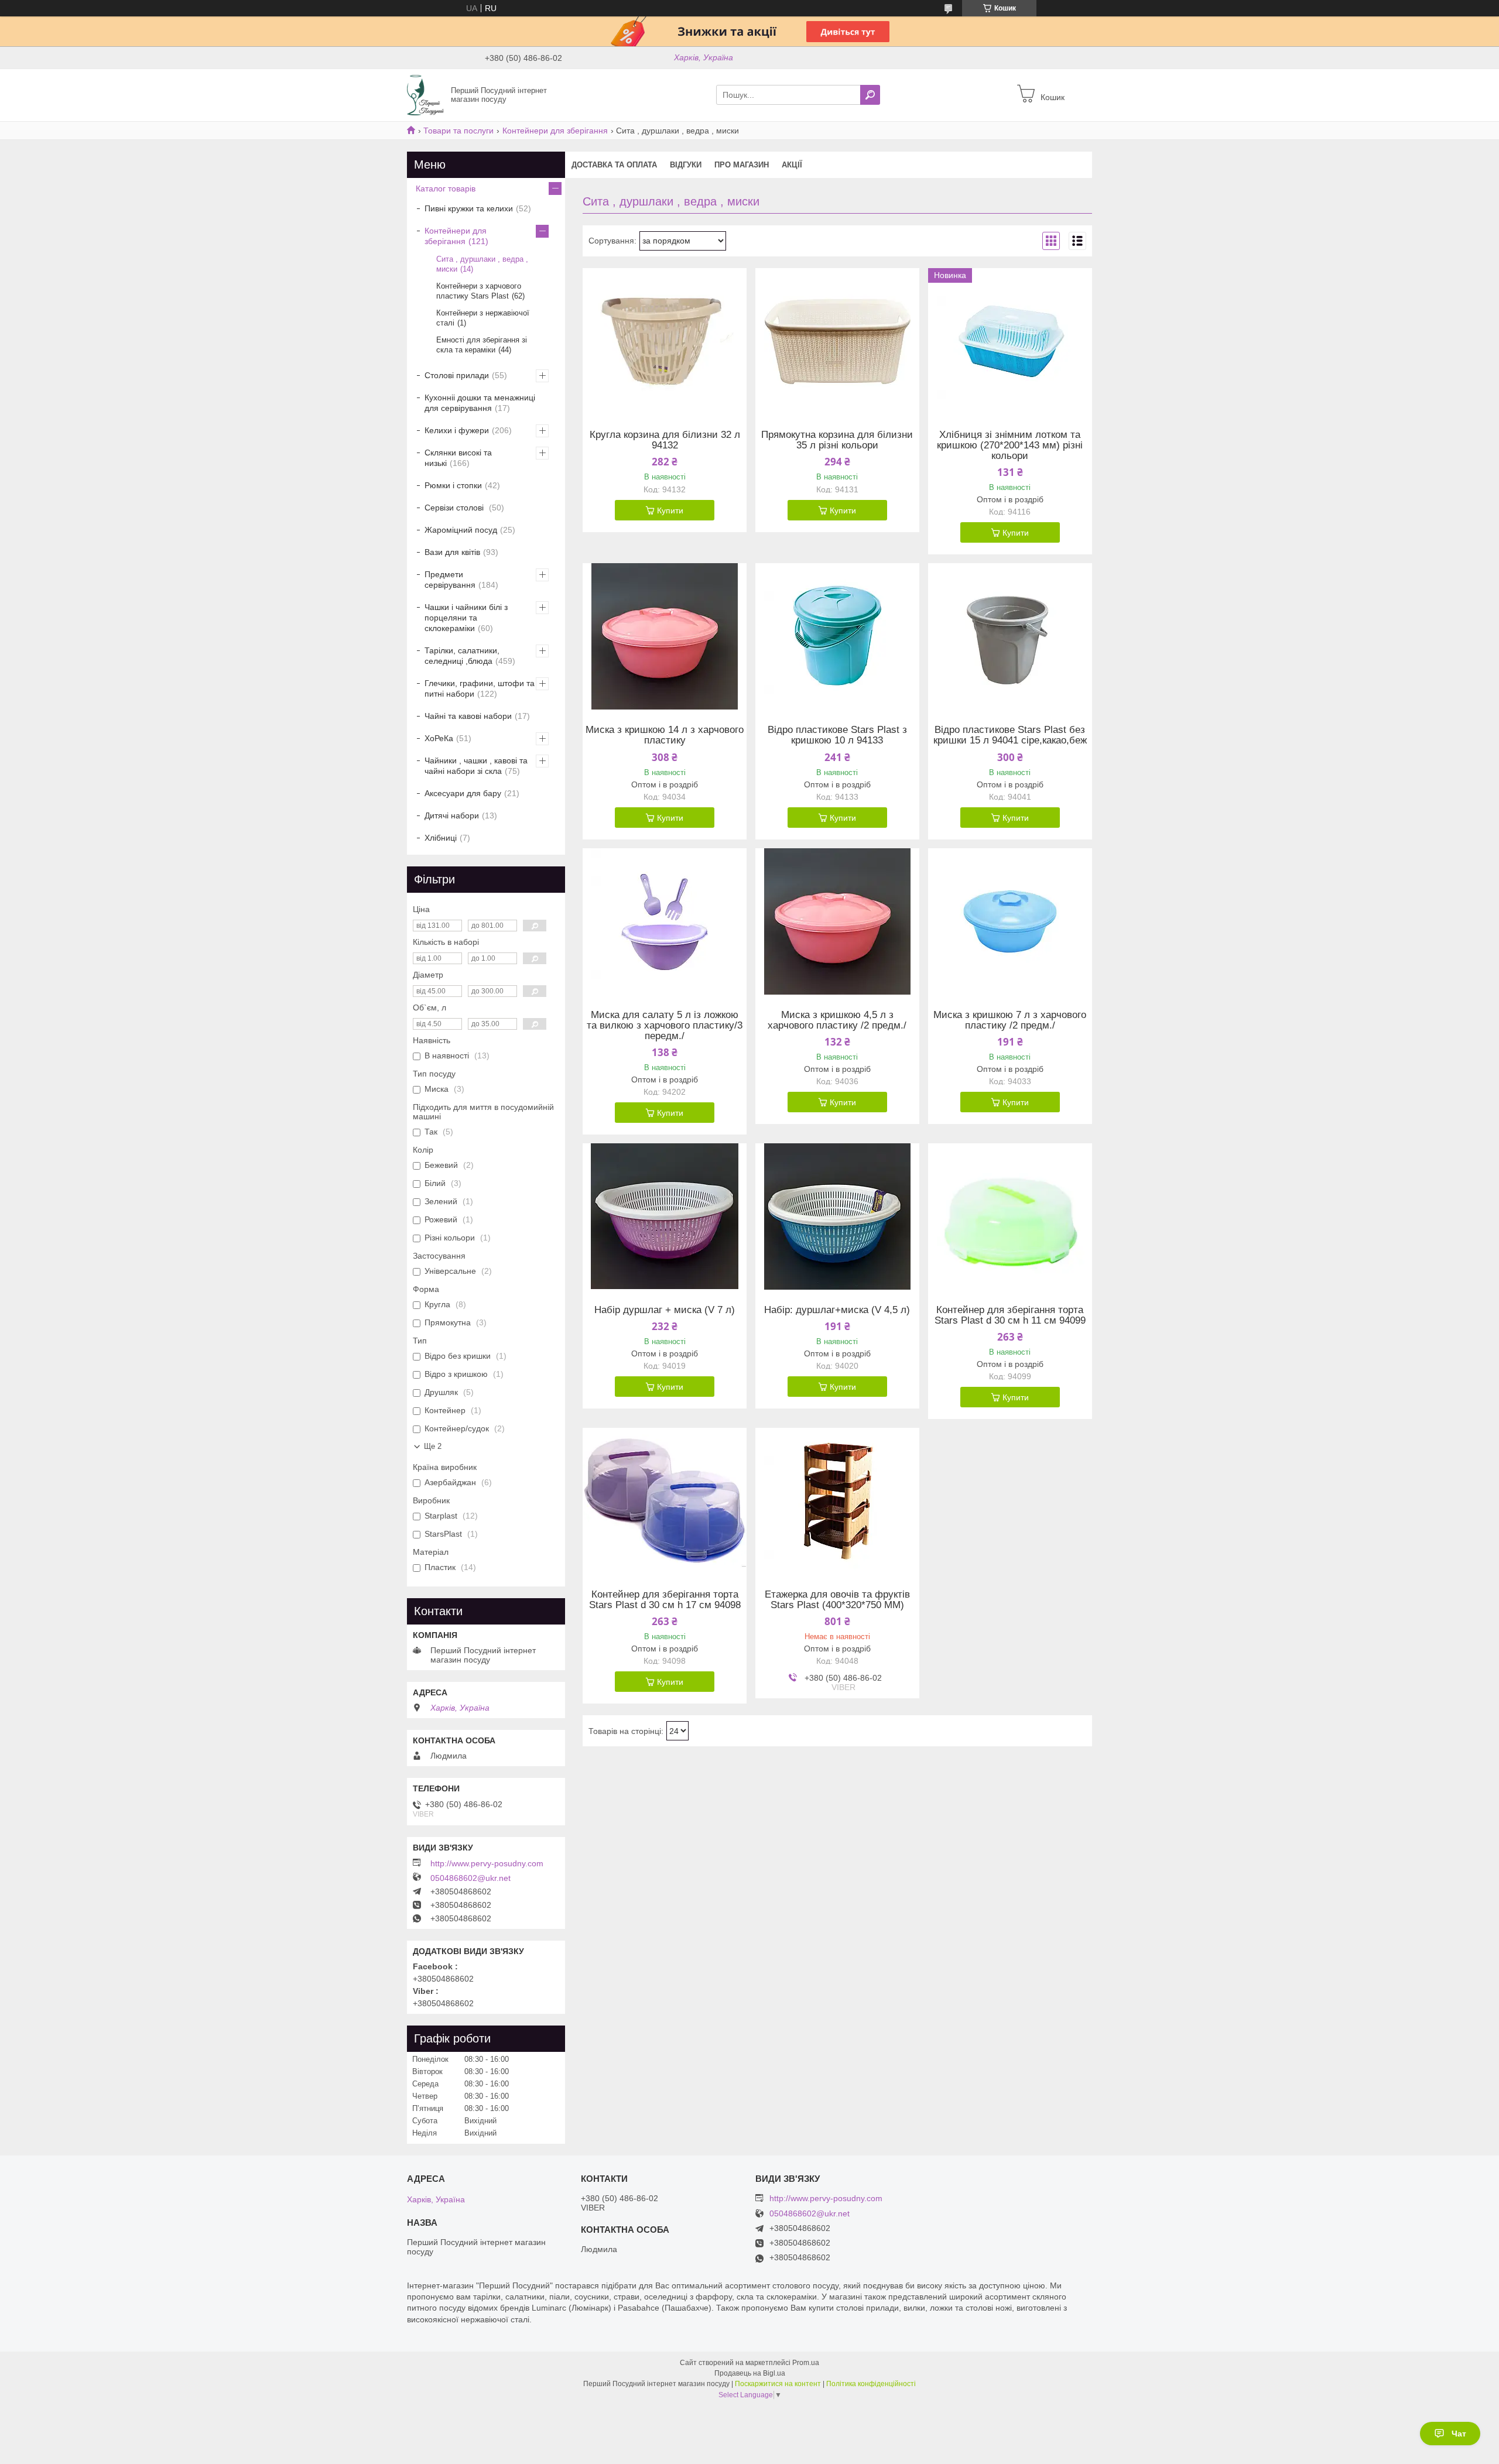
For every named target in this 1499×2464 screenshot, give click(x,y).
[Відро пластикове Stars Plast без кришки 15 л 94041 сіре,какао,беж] (1010, 636)
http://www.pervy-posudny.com (487, 1863)
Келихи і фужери (457, 430)
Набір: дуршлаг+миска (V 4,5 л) (837, 1310)
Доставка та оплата (614, 165)
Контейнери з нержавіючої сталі (483, 318)
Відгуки (686, 165)
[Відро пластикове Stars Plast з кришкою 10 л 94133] (837, 636)
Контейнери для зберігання (555, 131)
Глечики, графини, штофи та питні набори (480, 688)
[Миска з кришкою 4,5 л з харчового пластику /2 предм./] (837, 921)
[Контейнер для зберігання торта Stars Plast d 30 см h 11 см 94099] (1010, 1216)
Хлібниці (441, 838)
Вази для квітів (452, 552)
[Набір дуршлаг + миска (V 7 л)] (665, 1216)
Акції (792, 165)
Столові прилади (457, 375)
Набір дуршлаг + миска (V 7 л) (665, 1310)
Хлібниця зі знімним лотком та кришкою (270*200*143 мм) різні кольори (1010, 445)
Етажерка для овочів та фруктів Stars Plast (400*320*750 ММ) (837, 1600)
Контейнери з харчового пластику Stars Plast (479, 291)
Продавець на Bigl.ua (750, 2373)
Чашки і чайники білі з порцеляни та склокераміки (466, 618)
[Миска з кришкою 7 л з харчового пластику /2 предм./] (1010, 921)
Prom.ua (806, 2363)
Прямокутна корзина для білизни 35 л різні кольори (837, 440)
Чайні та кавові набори (468, 716)
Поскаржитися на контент (778, 2384)
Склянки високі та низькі (458, 458)
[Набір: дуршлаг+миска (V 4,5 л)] (837, 1216)
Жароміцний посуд (461, 530)
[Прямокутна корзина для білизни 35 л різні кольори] (837, 341)
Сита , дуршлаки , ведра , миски (482, 264)
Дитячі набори (452, 815)
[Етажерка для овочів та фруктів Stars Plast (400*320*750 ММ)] (837, 1501)
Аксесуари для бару (463, 793)
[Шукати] (870, 95)
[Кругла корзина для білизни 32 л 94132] (665, 341)
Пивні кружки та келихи (469, 208)
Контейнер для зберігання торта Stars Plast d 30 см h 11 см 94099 (1010, 1315)
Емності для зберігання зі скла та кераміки (482, 345)
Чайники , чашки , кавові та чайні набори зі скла (476, 766)
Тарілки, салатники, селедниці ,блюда (462, 656)
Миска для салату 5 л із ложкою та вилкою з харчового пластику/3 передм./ (665, 1026)
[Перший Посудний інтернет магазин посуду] (425, 94)
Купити (670, 510)
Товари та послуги (458, 131)
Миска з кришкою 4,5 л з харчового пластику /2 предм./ (837, 1020)
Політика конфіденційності (871, 2384)
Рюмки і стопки (453, 485)
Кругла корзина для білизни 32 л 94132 (665, 440)
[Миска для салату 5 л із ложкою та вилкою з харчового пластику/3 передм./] (665, 921)
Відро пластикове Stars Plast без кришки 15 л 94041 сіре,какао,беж (1010, 735)
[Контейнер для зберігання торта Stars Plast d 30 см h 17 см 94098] (665, 1501)
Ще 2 (433, 1446)
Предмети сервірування (450, 580)
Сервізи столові (455, 508)
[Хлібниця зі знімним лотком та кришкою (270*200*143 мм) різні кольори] (1010, 341)
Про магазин (742, 165)
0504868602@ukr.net (470, 1878)
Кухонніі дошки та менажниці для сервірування (480, 403)
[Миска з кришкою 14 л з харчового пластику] (665, 636)
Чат (1459, 2434)
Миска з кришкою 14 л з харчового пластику (665, 735)
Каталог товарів (446, 189)
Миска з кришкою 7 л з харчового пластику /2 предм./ (1010, 1020)
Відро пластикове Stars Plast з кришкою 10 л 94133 (837, 735)
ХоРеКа (439, 738)
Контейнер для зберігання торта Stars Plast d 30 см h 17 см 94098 (665, 1600)
